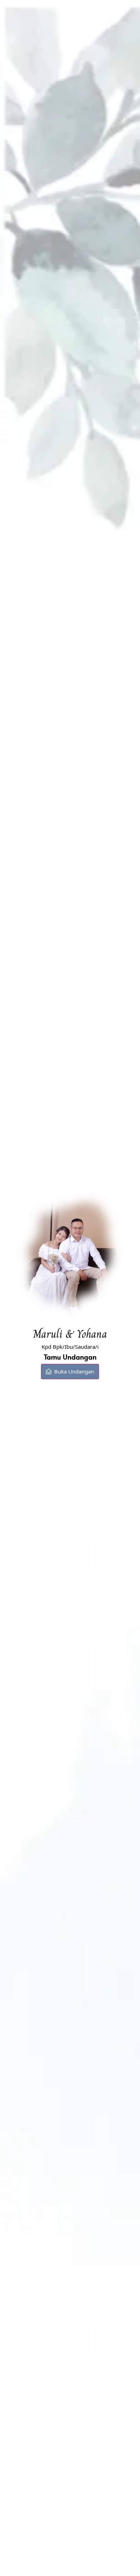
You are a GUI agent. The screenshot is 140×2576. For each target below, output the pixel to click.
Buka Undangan (74, 1371)
